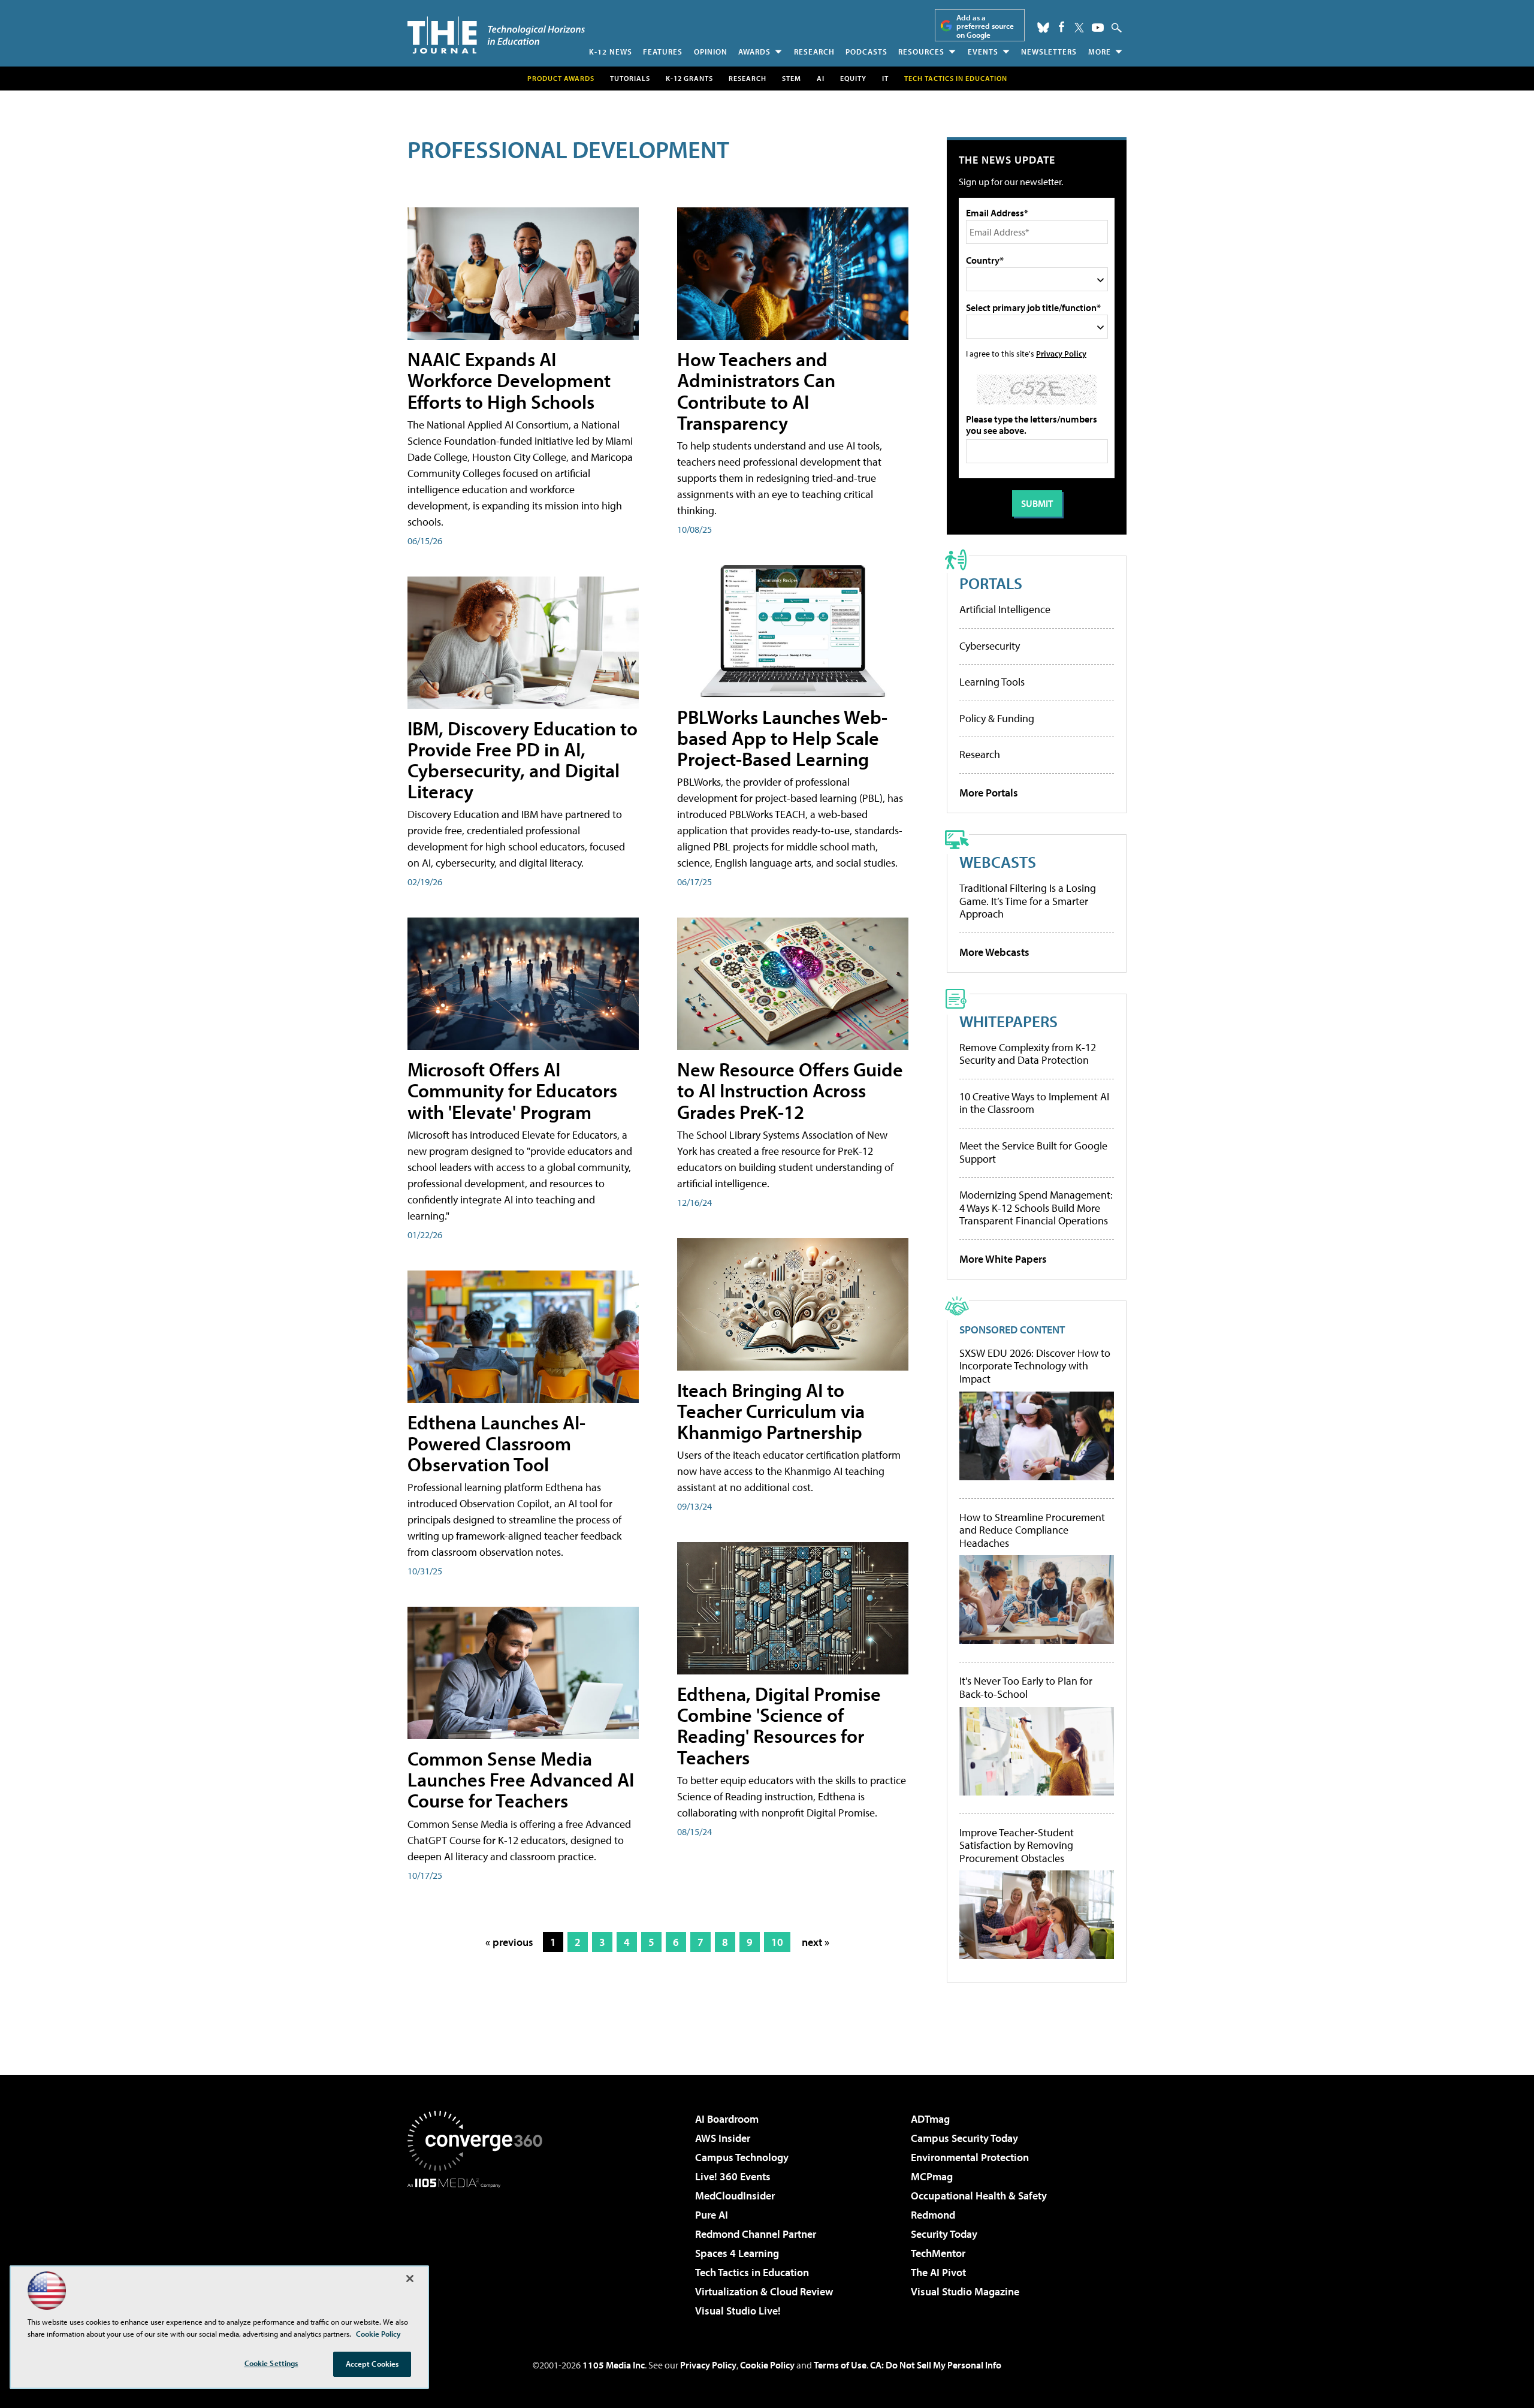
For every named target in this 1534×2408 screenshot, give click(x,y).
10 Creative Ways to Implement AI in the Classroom (1034, 1103)
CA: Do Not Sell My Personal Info (936, 2365)
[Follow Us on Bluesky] (1043, 28)
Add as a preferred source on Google (985, 26)
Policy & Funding (997, 718)
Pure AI (712, 2215)
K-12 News (611, 52)
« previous (509, 1942)
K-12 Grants (689, 78)
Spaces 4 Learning (737, 2253)
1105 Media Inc (614, 2365)
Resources (921, 52)
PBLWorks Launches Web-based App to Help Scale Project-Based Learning (782, 738)
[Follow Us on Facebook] (1062, 27)
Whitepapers (1008, 1021)
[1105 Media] (479, 2249)
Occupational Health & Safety (979, 2196)
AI (821, 78)
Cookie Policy (767, 2365)
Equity (853, 78)
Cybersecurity (990, 646)
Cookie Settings (271, 2363)
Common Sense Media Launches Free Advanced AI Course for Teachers (521, 1779)
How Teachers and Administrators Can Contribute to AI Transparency (756, 391)
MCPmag (932, 2176)
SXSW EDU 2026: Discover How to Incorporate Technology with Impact (1035, 1366)
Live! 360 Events (733, 2176)
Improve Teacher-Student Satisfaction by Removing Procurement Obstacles (1017, 1846)
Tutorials (630, 78)
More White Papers (1003, 1259)
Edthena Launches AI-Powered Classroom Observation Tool (496, 1443)
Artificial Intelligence (1005, 609)
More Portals (989, 793)
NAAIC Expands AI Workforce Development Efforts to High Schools (509, 380)
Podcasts (866, 52)
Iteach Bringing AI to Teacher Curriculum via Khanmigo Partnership (771, 1411)
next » (816, 1942)
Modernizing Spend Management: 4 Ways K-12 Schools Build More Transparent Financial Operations (1036, 1208)
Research (814, 52)
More (1100, 52)
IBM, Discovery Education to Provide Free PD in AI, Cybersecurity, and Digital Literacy (523, 760)
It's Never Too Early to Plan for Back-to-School (1026, 1687)
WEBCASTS (998, 861)
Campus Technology (742, 2157)
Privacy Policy (1061, 353)
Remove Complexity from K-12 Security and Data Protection (1028, 1054)
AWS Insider (723, 2138)
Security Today (944, 2234)
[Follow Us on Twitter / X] (1079, 28)
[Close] (410, 2279)
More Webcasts (994, 952)
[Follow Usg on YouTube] (1098, 28)
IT (885, 78)
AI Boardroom (727, 2119)
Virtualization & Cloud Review (764, 2291)
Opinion (711, 52)
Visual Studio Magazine (965, 2291)
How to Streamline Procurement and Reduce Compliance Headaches (1032, 1530)
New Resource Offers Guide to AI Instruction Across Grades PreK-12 (790, 1090)
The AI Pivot (938, 2272)
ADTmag (930, 2119)
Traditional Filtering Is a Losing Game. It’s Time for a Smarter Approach (1028, 901)
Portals (991, 583)
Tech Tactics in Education (752, 2272)
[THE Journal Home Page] (496, 35)
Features (663, 52)
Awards (754, 52)
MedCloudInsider (735, 2196)
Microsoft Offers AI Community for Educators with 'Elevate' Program (512, 1090)
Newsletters (1049, 52)
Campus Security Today (964, 2138)
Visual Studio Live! (738, 2311)
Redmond (933, 2215)
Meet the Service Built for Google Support (1033, 1152)
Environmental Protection (970, 2157)
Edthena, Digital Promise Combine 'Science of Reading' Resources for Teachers (779, 1725)
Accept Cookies (372, 2364)
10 (777, 1942)
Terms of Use (840, 2365)
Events (983, 52)
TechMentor (938, 2253)
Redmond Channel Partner (756, 2234)
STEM (792, 78)
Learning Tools (992, 682)
